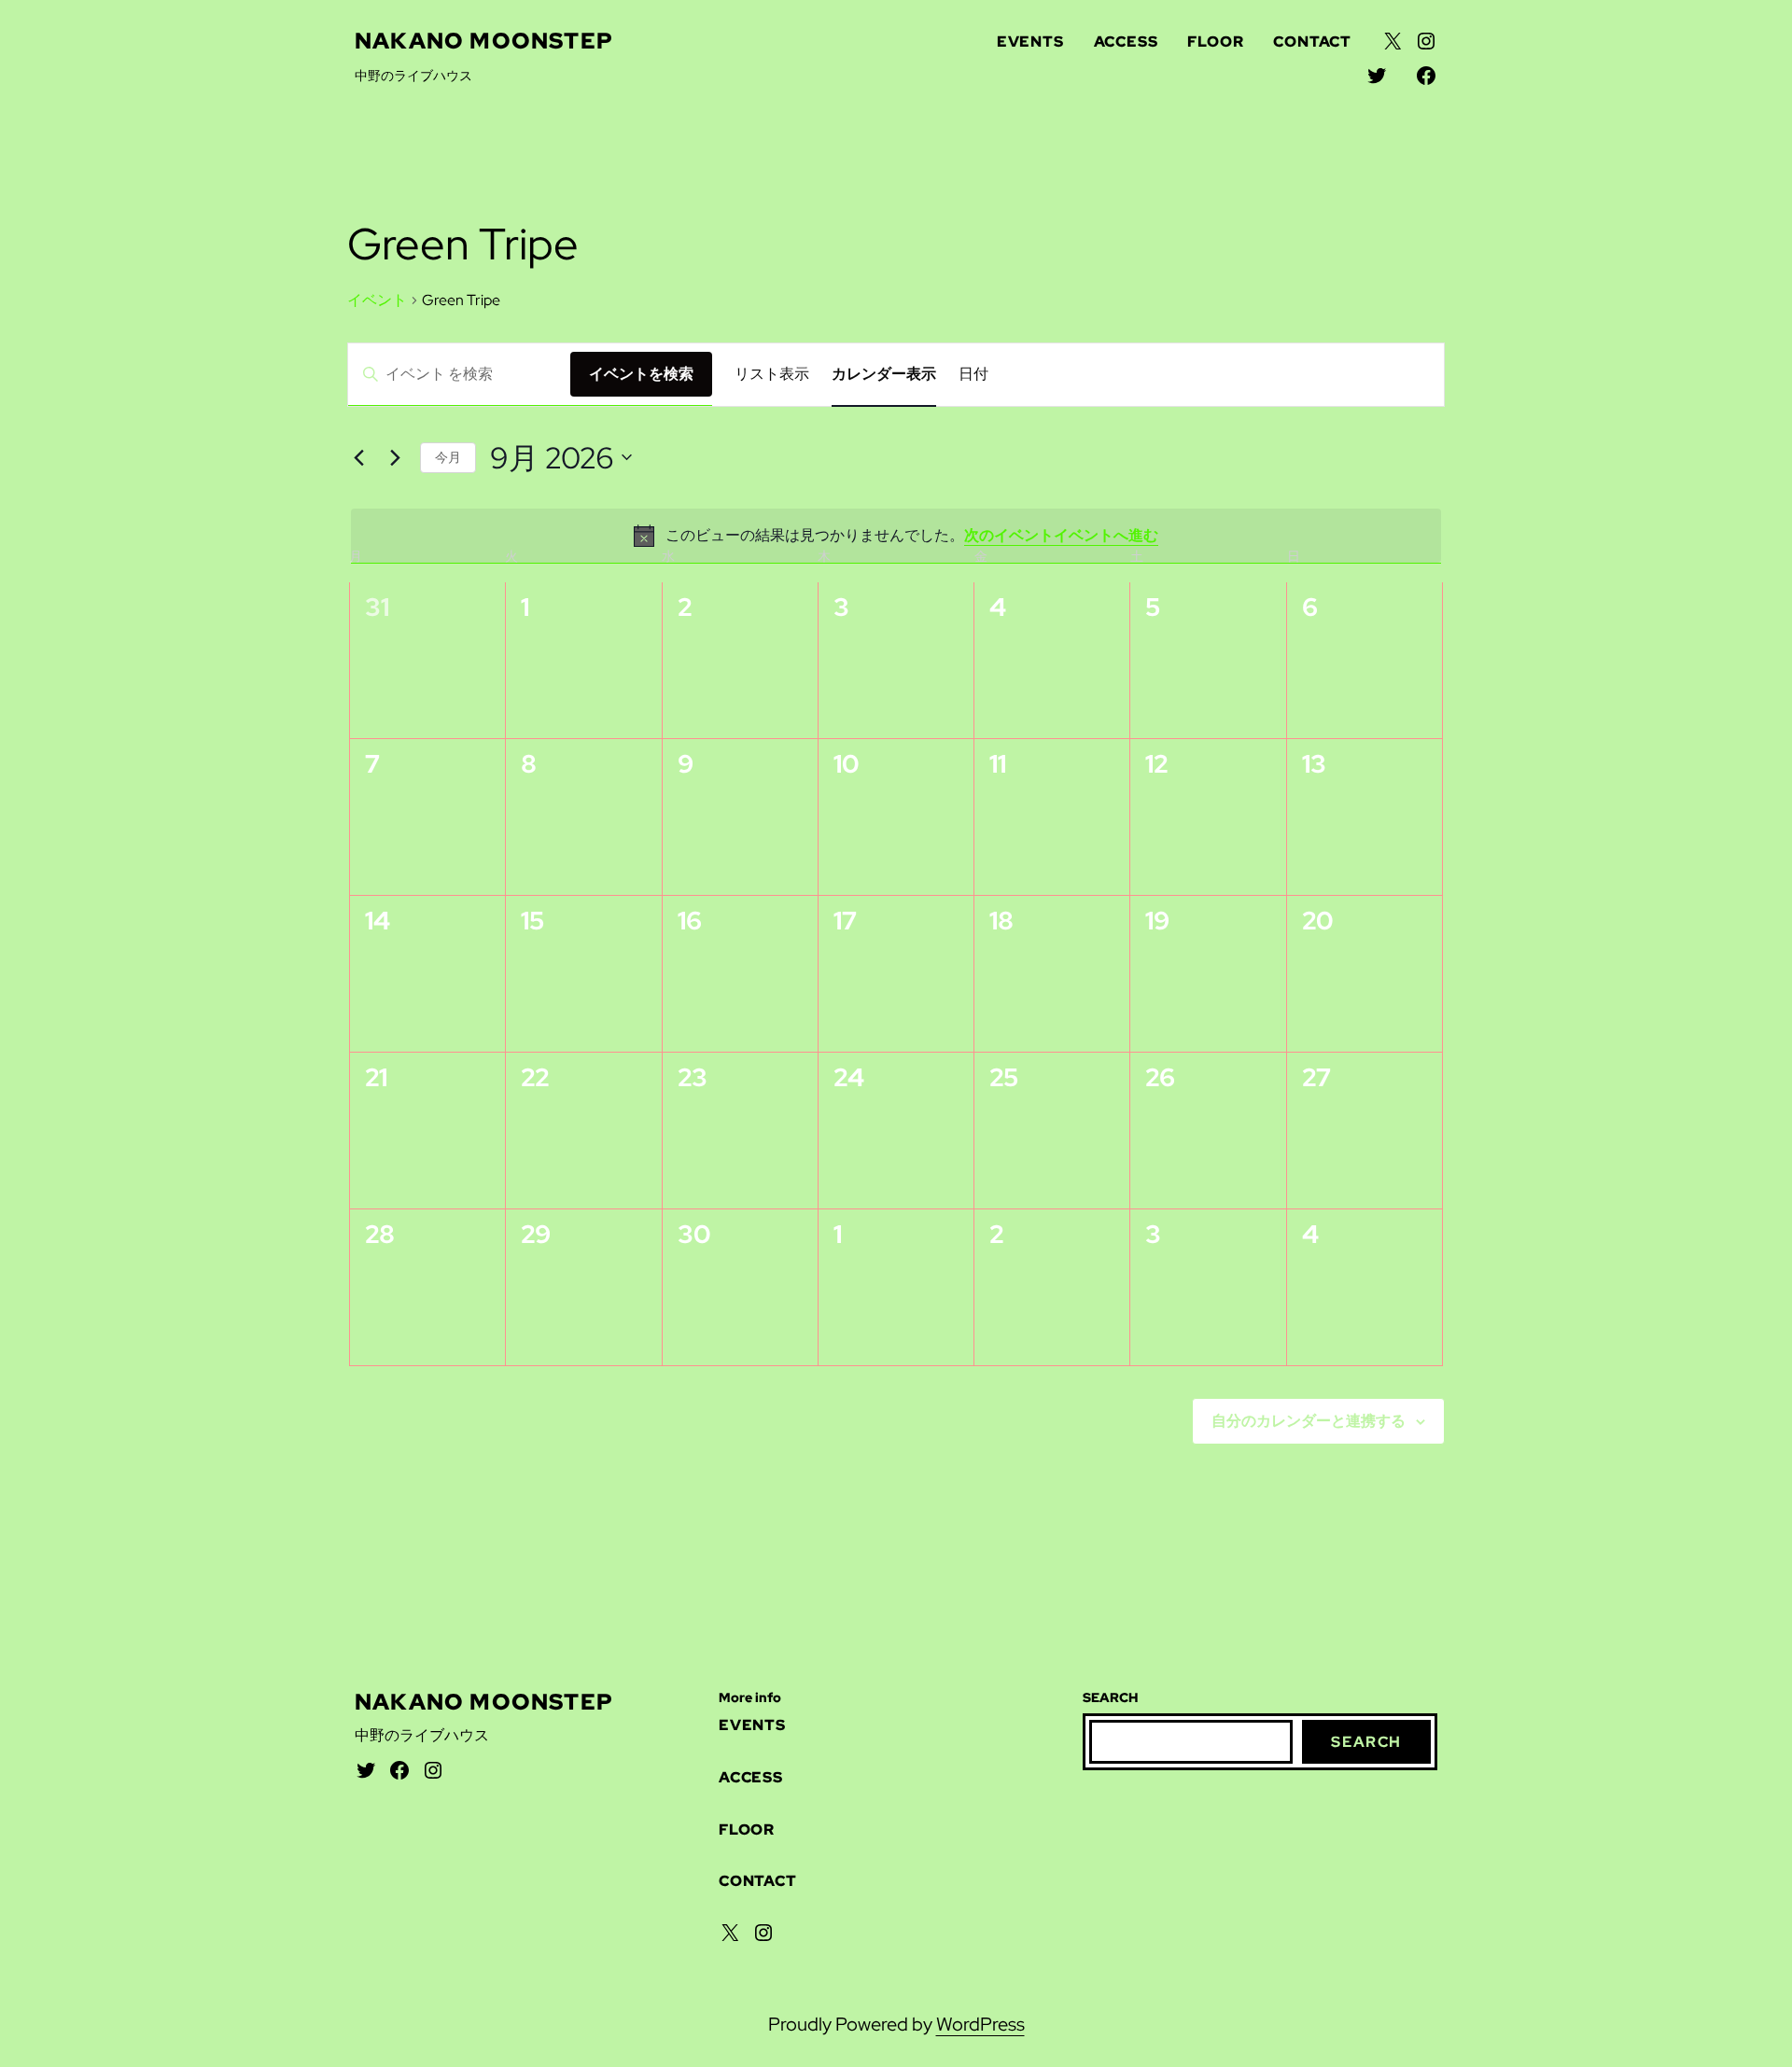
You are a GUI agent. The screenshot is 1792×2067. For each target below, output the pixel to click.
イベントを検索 (641, 374)
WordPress (980, 2024)
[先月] (358, 457)
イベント (377, 300)
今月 (448, 457)
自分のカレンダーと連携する (1309, 1421)
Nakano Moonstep (484, 41)
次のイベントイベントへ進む (1061, 535)
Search (1366, 1742)
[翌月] (395, 457)
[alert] (896, 536)
